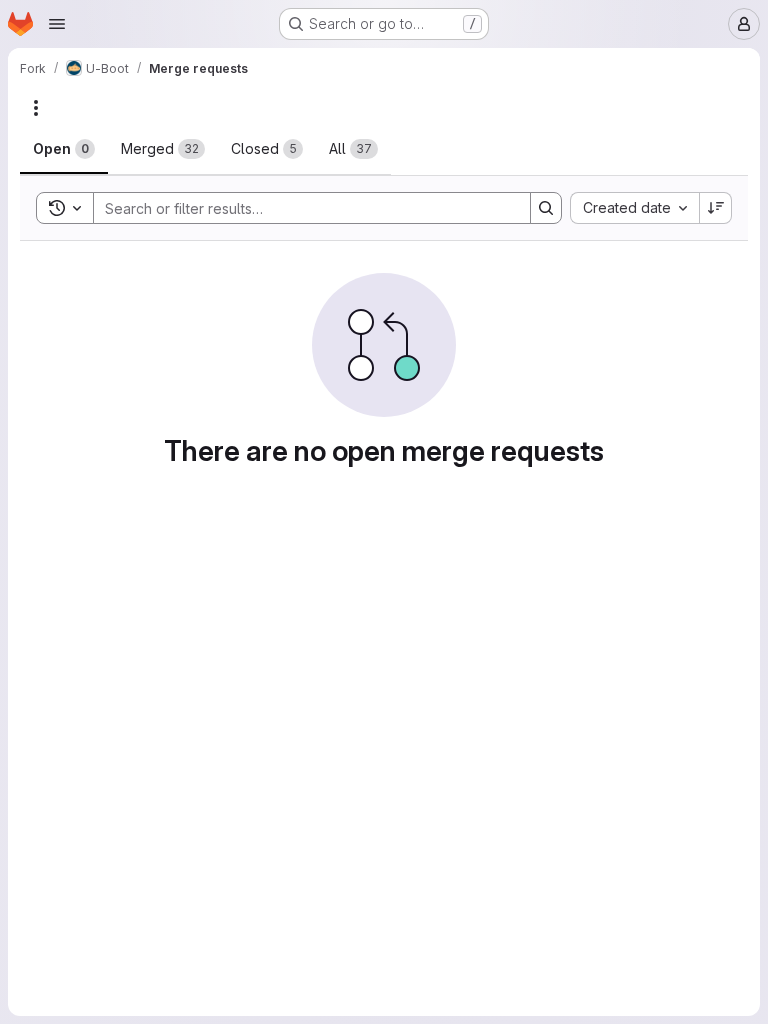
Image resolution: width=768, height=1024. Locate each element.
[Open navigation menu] (57, 24)
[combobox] (634, 208)
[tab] (64, 149)
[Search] (546, 208)
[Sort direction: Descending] (716, 208)
